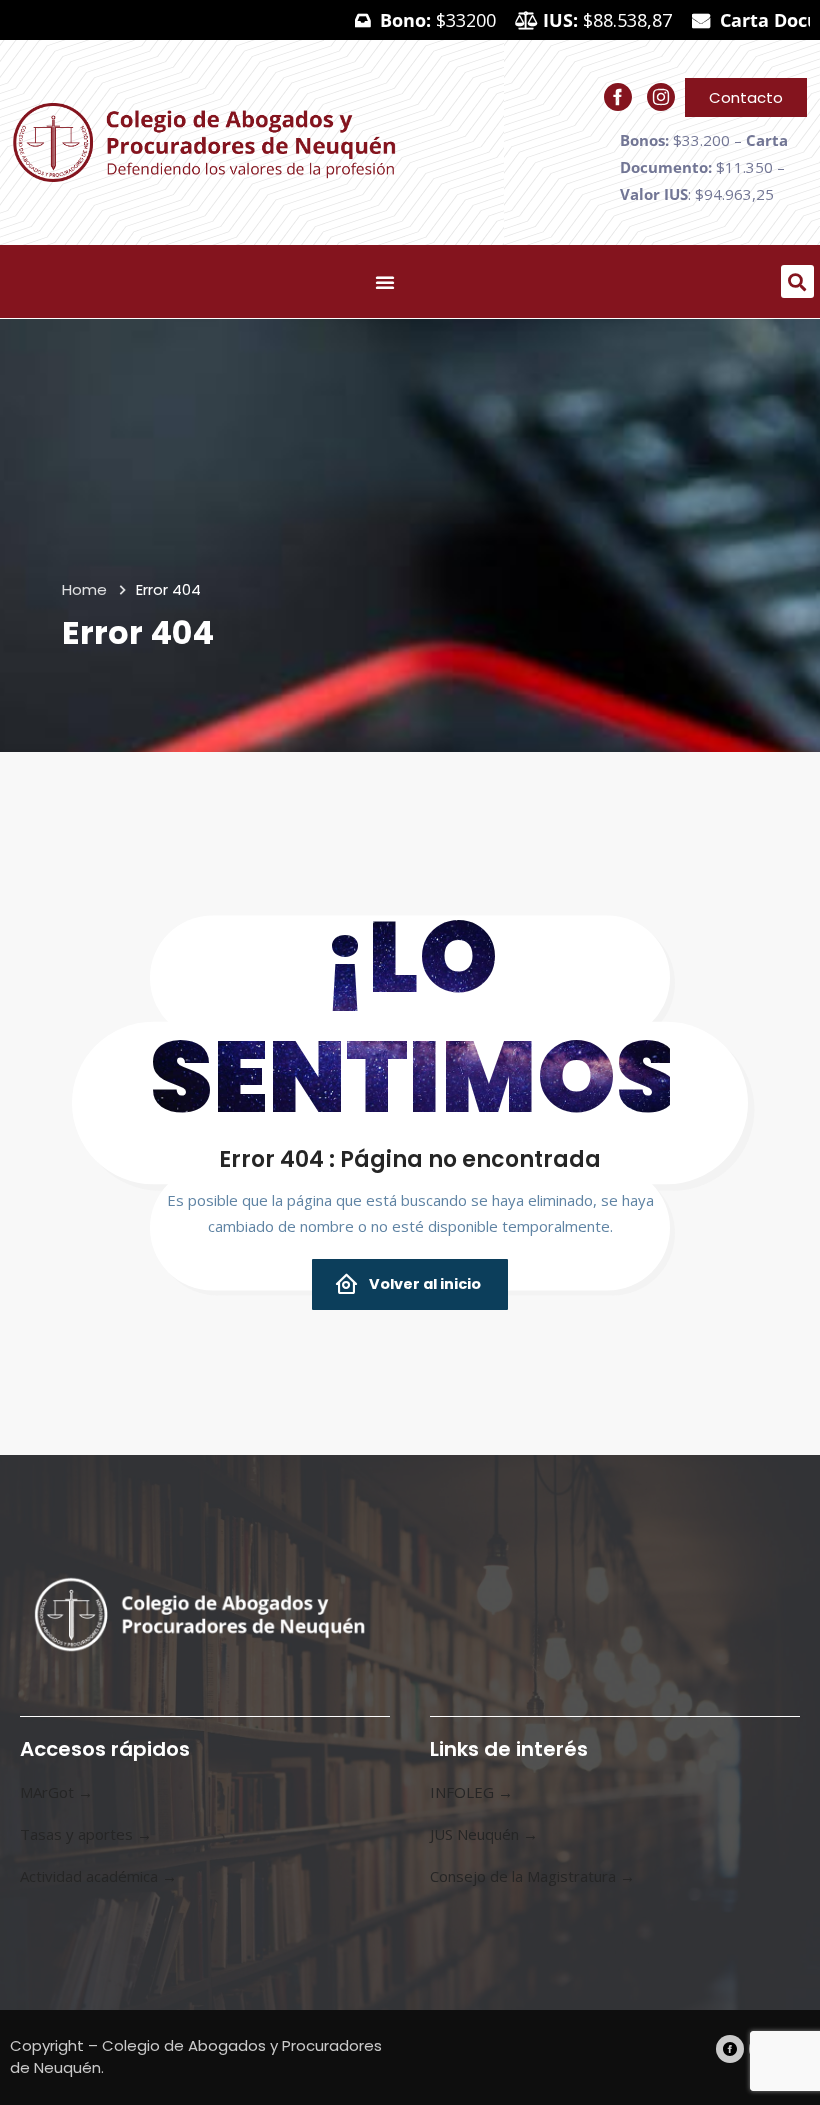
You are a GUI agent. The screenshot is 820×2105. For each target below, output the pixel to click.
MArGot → (56, 1792)
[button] (797, 281)
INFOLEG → (471, 1792)
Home (84, 589)
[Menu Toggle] (385, 282)
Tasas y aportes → (86, 1834)
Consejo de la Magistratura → (532, 1876)
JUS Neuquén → (484, 1834)
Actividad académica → (98, 1876)
